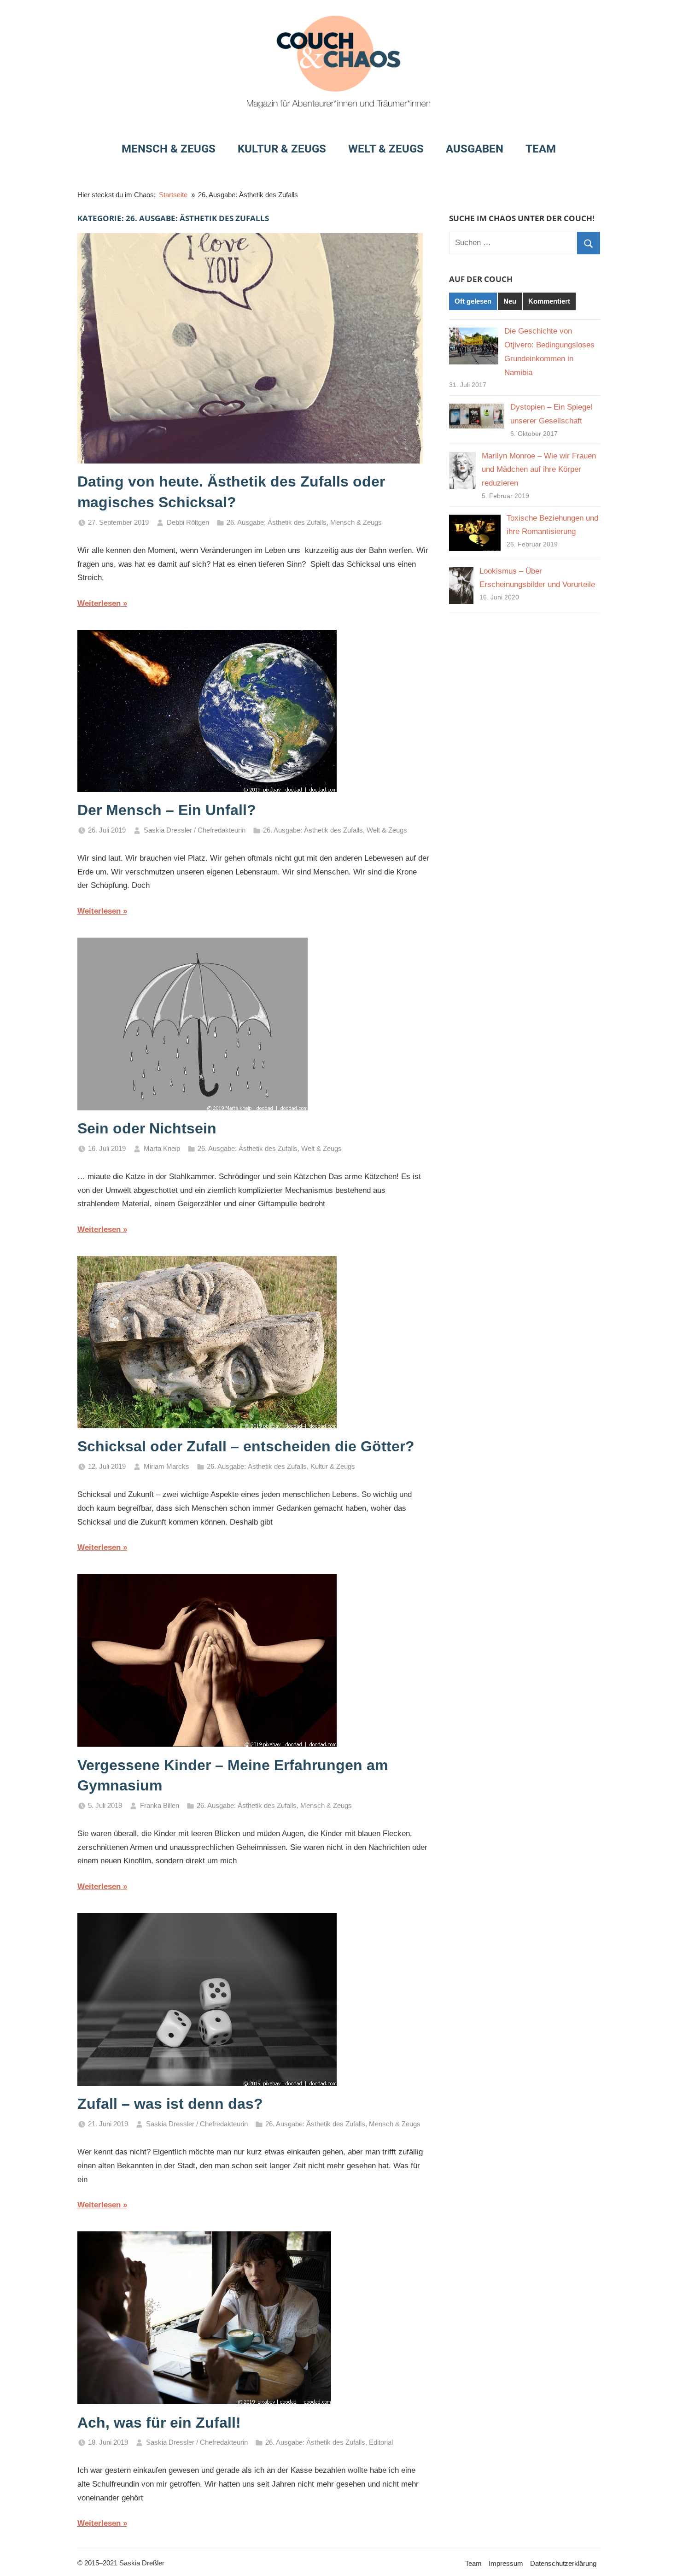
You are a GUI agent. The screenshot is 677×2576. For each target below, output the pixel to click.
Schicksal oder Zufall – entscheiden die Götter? (246, 1446)
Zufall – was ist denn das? (170, 2104)
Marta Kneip (162, 1148)
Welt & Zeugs (386, 149)
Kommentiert (549, 301)
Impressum (506, 2563)
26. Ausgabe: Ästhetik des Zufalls (277, 522)
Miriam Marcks (166, 1466)
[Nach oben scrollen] (659, 2558)
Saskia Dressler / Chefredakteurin (195, 830)
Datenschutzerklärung (563, 2563)
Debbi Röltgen (188, 522)
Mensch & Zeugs (169, 149)
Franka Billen (160, 1805)
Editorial (381, 2442)
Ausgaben (475, 149)
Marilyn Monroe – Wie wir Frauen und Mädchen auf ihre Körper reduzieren (539, 470)
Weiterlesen (99, 603)
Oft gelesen (473, 301)
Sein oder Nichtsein (147, 1128)
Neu (510, 301)
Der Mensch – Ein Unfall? (167, 810)
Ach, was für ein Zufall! (159, 2423)
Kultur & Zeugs (282, 149)
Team (541, 149)
